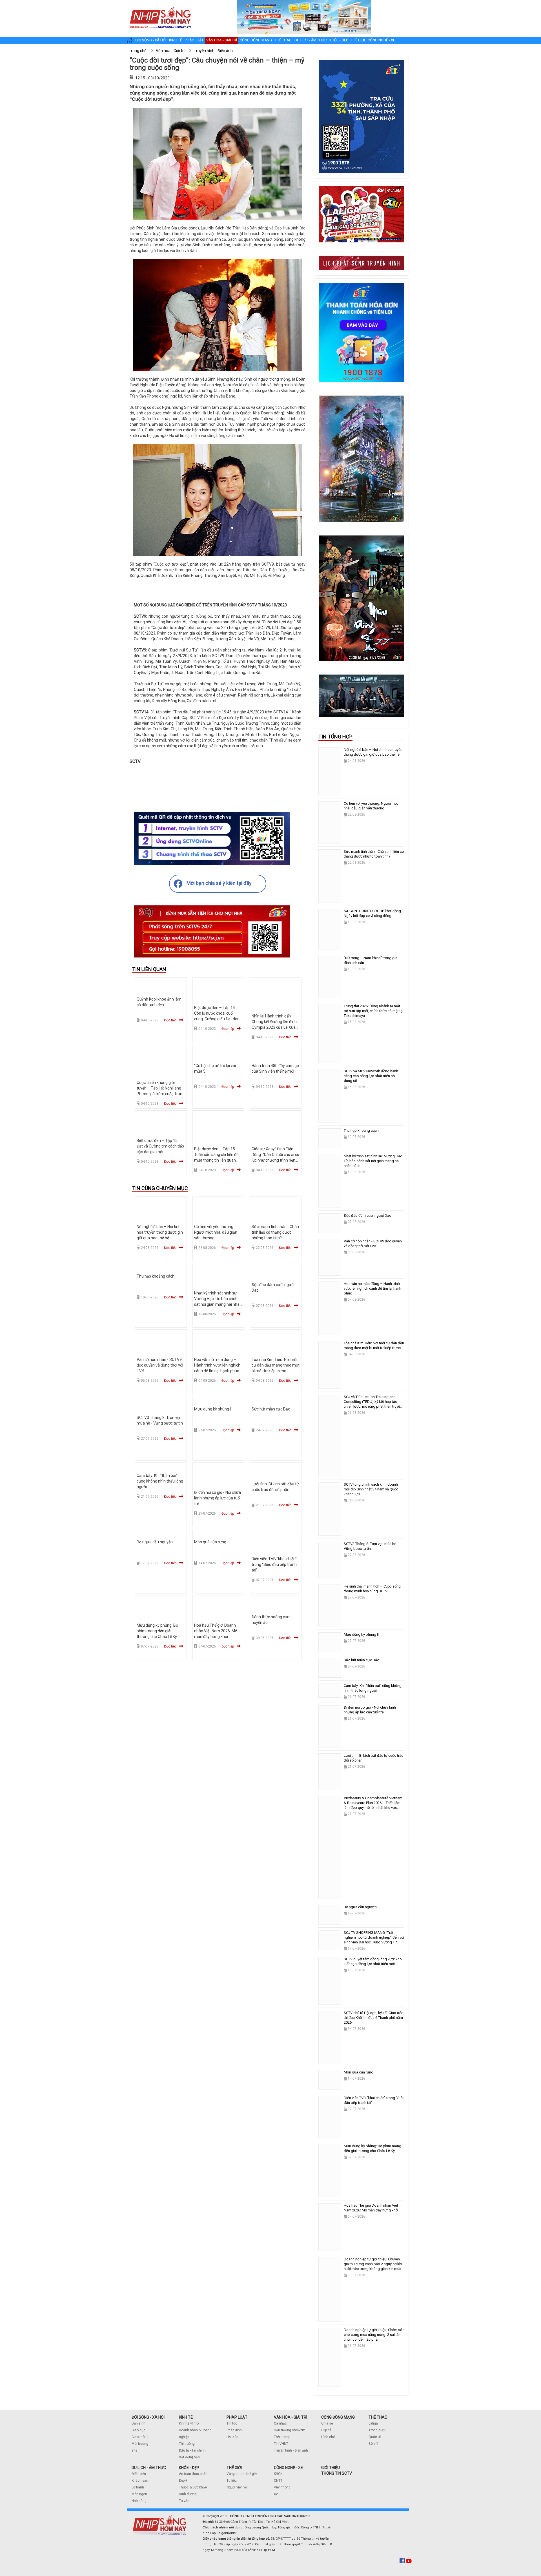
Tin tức (232, 2423)
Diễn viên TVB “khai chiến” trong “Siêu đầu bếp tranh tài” (274, 1564)
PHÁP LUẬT (237, 2417)
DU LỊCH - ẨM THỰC (149, 2468)
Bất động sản (189, 2457)
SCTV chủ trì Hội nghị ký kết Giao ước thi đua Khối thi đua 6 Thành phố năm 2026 (373, 2018)
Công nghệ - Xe (381, 40)
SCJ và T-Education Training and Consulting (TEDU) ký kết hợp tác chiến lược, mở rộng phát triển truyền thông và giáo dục (373, 1404)
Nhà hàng (139, 2501)
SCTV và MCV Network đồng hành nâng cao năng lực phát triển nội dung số (371, 1076)
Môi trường (140, 2444)
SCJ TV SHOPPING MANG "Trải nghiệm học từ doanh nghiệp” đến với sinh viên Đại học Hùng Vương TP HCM (374, 1940)
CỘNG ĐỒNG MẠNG (338, 2417)
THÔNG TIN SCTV (337, 2473)
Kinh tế (176, 40)
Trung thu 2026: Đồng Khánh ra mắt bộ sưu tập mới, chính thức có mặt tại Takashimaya (374, 1011)
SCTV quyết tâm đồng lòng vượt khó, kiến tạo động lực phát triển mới (373, 1961)
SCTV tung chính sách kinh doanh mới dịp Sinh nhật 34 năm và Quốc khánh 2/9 (371, 1489)
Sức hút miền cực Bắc (271, 1409)
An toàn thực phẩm (194, 2474)
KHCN (278, 2474)
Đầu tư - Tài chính (192, 2450)
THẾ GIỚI (234, 2468)
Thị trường (187, 2444)
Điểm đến (139, 2474)
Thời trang (282, 2437)
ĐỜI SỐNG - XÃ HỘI (148, 2417)
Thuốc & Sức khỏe (193, 2487)
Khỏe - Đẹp (339, 40)
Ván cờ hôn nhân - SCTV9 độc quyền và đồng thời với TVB (160, 1365)
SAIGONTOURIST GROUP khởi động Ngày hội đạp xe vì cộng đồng (372, 913)
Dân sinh (138, 2423)
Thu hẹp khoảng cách (156, 1276)
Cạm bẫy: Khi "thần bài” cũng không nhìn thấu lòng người (160, 1481)
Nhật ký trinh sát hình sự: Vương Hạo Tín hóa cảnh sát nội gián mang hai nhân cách (373, 1161)
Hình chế (328, 2437)
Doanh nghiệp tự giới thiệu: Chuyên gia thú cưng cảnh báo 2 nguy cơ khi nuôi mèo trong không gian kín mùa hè (373, 2266)
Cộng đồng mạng (256, 40)
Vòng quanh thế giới (242, 2474)
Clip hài (327, 2430)
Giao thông (140, 2437)
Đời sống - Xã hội (151, 40)
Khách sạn (140, 2481)
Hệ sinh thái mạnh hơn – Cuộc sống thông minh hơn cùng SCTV (372, 1589)
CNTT (278, 2481)
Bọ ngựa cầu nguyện (155, 1542)
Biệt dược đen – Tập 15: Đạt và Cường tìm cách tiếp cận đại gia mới (160, 1146)
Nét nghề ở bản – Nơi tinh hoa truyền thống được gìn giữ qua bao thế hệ (160, 1232)
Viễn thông (282, 2487)
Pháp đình (234, 2430)
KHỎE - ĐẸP (189, 2468)
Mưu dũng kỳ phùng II (213, 1409)
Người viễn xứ (237, 2487)
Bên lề (373, 2444)
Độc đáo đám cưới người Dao (368, 1216)
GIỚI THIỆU (331, 2468)
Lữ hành (138, 2487)
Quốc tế (375, 2437)
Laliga (373, 2423)
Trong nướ (376, 2430)
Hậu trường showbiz (289, 2430)
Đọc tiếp (170, 1020)
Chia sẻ (327, 2423)
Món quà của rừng (210, 1542)
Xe (276, 2494)
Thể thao (283, 40)
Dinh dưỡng (188, 2494)
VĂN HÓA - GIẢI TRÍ (291, 2417)
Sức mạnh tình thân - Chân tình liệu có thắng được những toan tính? (275, 1232)
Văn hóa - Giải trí (222, 40)
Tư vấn (184, 2501)
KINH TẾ (186, 2417)
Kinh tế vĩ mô (189, 2423)
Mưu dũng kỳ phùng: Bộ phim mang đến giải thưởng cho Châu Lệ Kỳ (157, 1631)
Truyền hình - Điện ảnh (291, 2450)
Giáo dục (138, 2430)
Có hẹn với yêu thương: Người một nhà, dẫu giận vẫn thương (216, 1232)
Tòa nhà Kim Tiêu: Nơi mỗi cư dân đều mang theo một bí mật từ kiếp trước (276, 1365)
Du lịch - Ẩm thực (311, 40)
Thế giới (358, 40)
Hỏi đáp (232, 2437)
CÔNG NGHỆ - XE (288, 2468)
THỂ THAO (378, 2417)
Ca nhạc (280, 2423)
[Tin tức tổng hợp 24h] (160, 6)
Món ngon (139, 2494)
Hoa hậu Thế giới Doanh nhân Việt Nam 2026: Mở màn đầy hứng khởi (216, 1631)
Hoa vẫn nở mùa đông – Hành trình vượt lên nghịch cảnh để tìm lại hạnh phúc (217, 1365)
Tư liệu (232, 2481)
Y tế (134, 2450)
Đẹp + (183, 2481)
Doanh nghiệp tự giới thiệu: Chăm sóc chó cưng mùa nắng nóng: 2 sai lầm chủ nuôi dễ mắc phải (374, 2335)
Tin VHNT (281, 2444)
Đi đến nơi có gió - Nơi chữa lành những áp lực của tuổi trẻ (218, 1498)
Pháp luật (194, 40)
